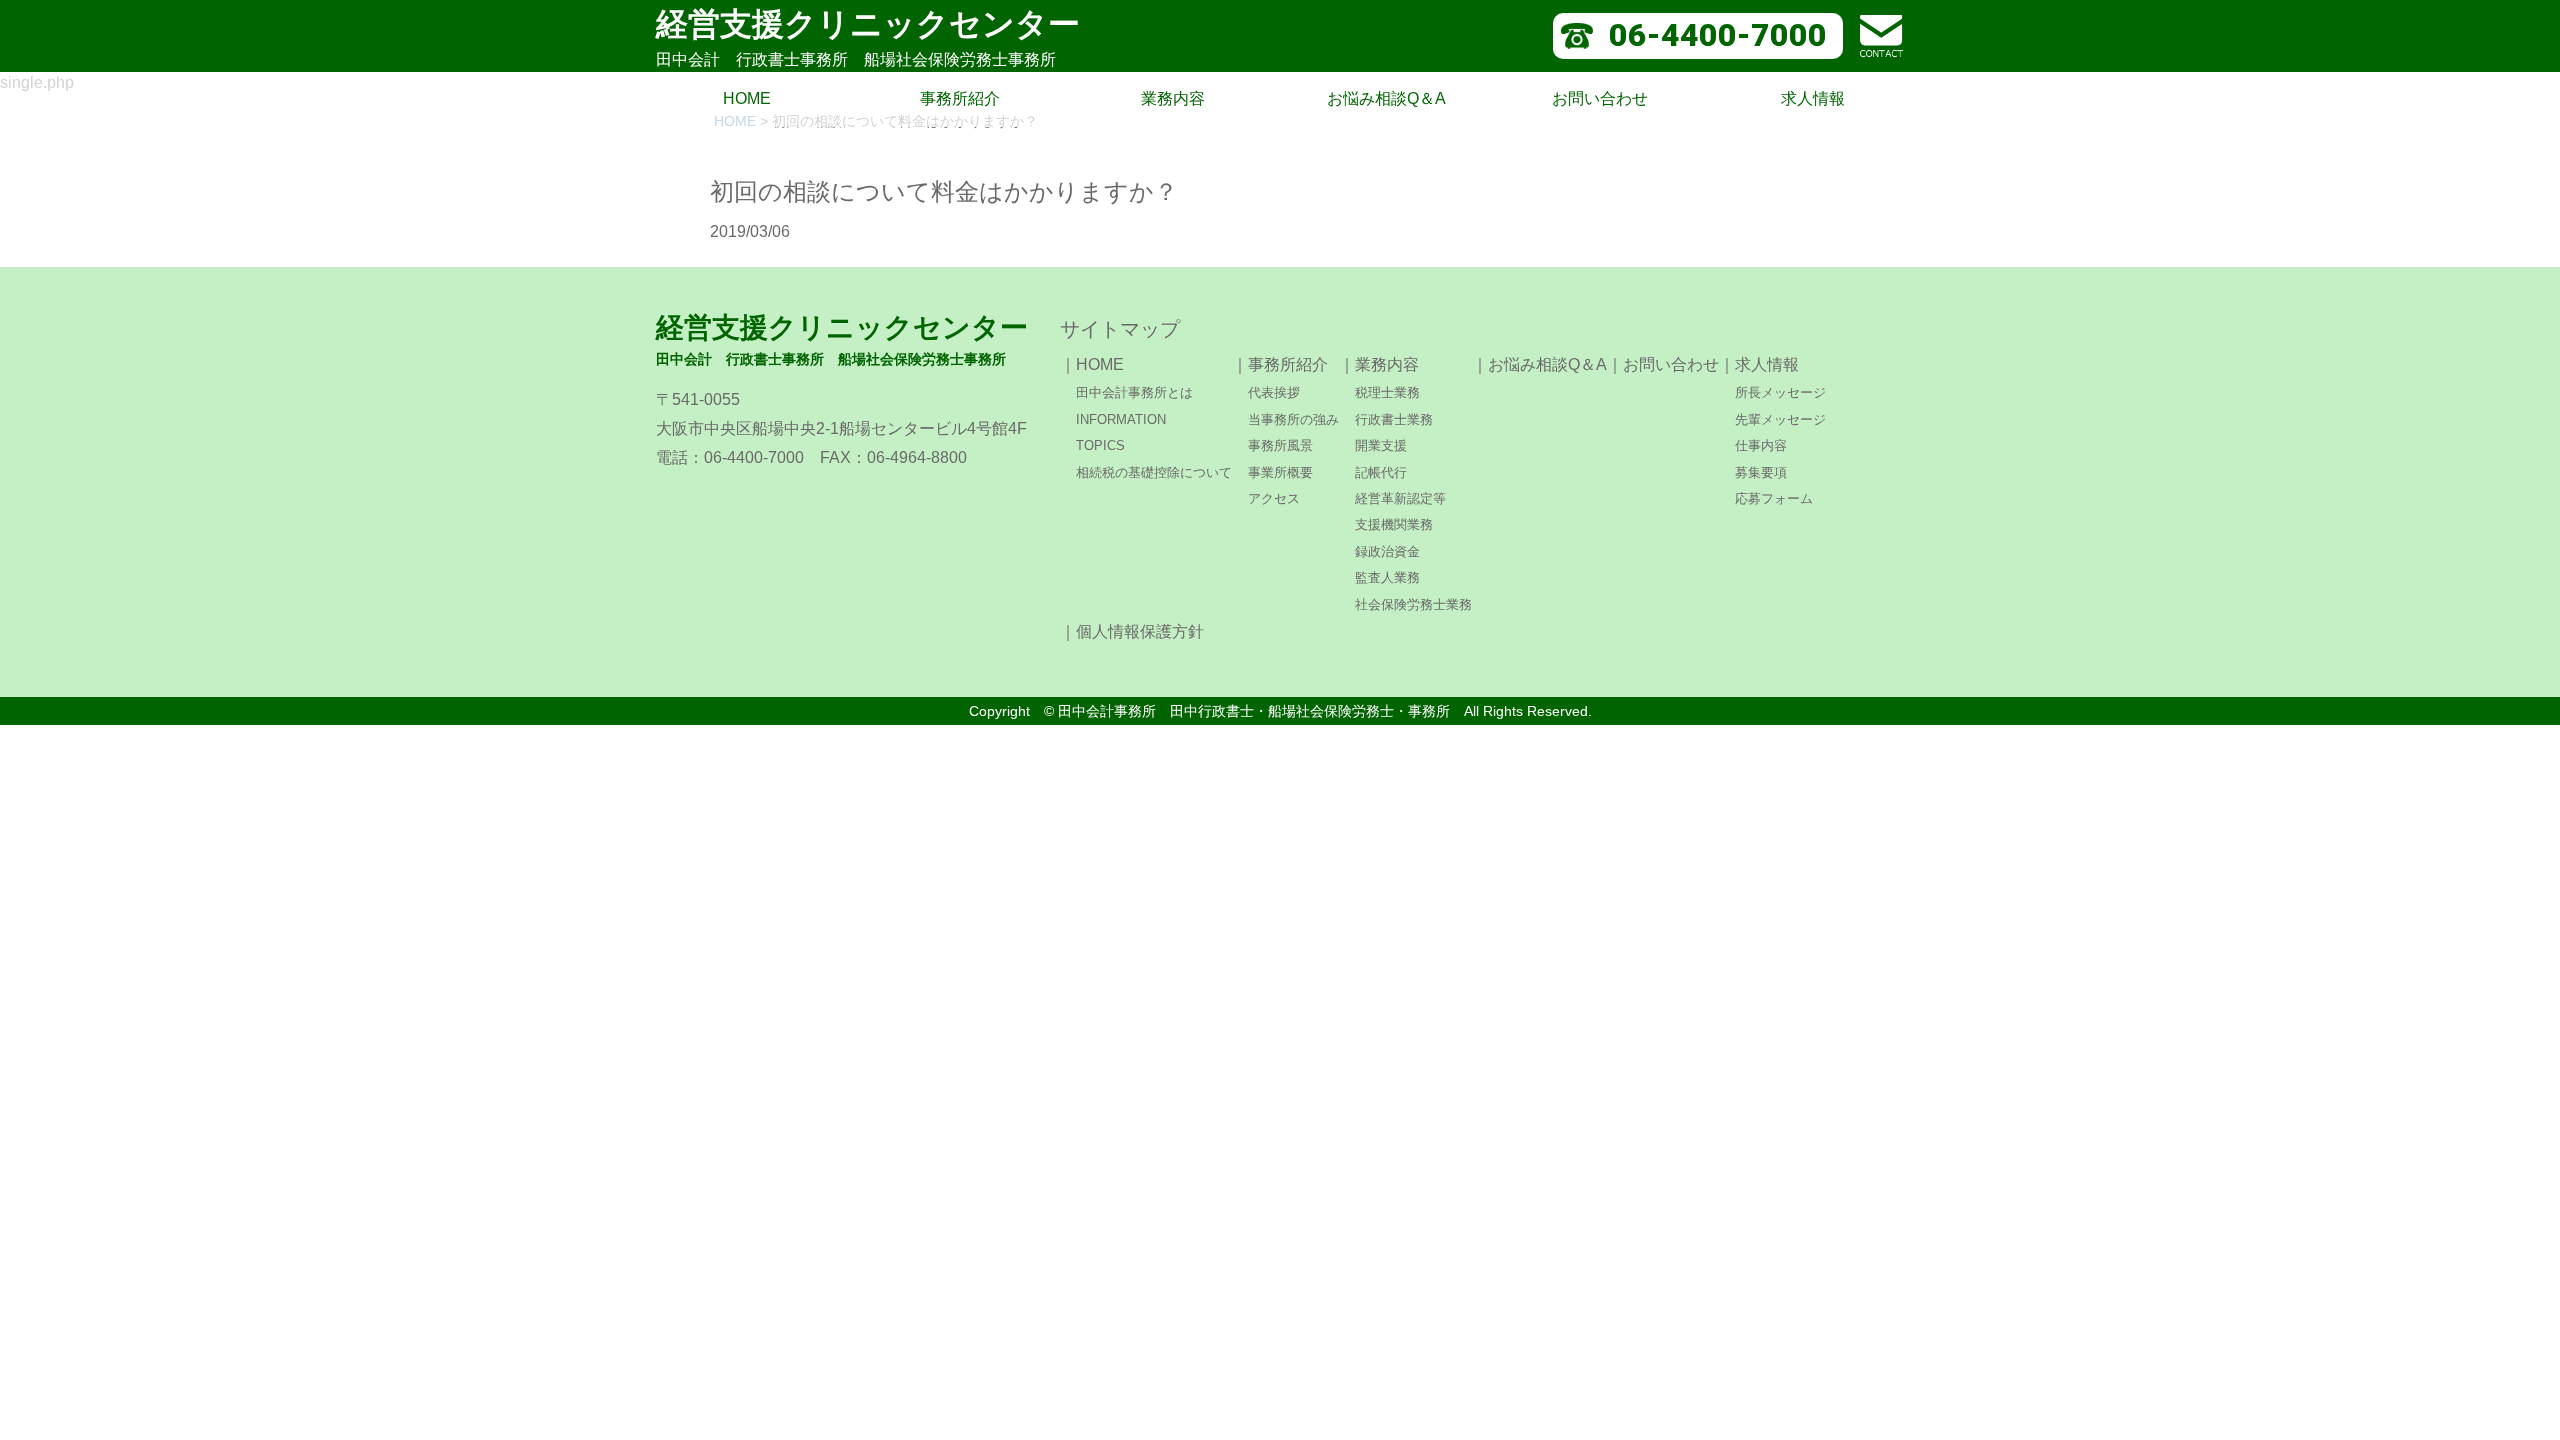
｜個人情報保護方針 (1132, 631)
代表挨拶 (1274, 392)
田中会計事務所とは (1134, 392)
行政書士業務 (1394, 419)
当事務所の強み (1293, 419)
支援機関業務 (1394, 524)
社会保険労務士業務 (1413, 604)
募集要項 (1761, 472)
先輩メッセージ (1780, 419)
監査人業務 (1387, 577)
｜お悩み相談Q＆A (1539, 364)
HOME (747, 98)
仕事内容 (1761, 445)
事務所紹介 (960, 98)
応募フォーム (1774, 498)
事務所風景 (1280, 445)
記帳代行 (1381, 472)
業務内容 (1173, 98)
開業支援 (1381, 445)
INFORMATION (1121, 419)
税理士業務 (1387, 392)
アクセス (1274, 498)
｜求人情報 (1759, 364)
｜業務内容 (1379, 364)
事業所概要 (1280, 472)
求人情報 (1813, 98)
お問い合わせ (1600, 98)
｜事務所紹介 (1280, 364)
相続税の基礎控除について (1154, 472)
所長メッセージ (1780, 392)
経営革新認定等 (1400, 498)
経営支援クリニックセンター (868, 37)
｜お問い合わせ (1663, 364)
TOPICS (1100, 445)
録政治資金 (1387, 551)
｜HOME (1092, 364)
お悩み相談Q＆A (1386, 98)
